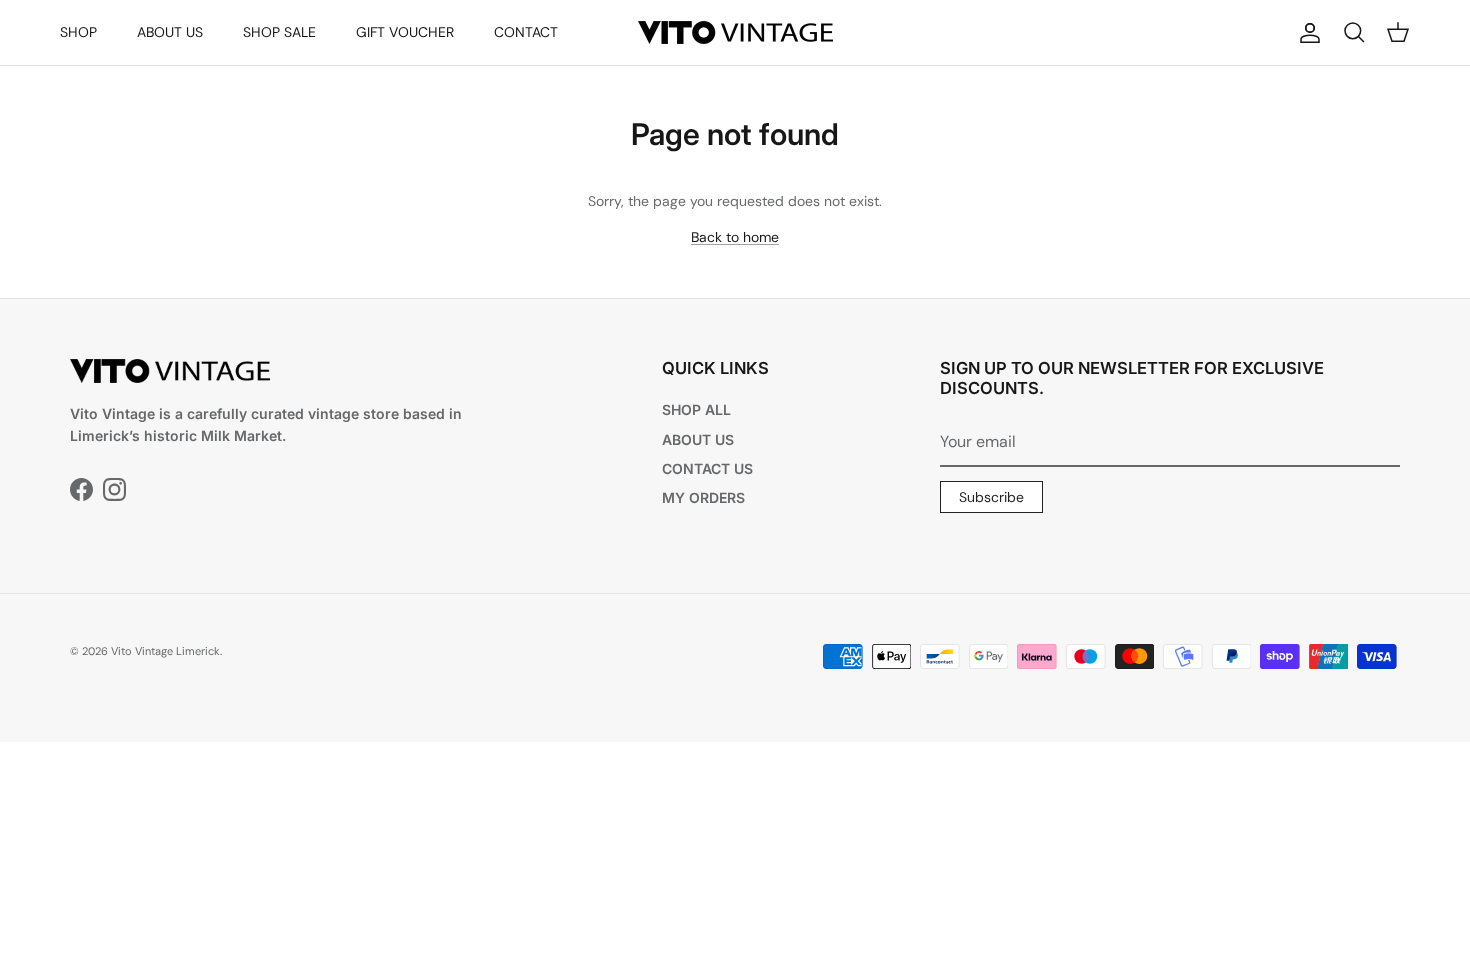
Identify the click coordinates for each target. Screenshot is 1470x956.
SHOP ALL (696, 409)
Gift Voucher (405, 32)
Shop (78, 32)
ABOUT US (698, 439)
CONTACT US (707, 468)
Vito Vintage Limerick (165, 651)
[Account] (1306, 33)
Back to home (735, 237)
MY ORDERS (703, 497)
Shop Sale (279, 32)
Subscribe (991, 497)
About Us (170, 32)
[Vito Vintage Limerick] (735, 32)
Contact (526, 32)
